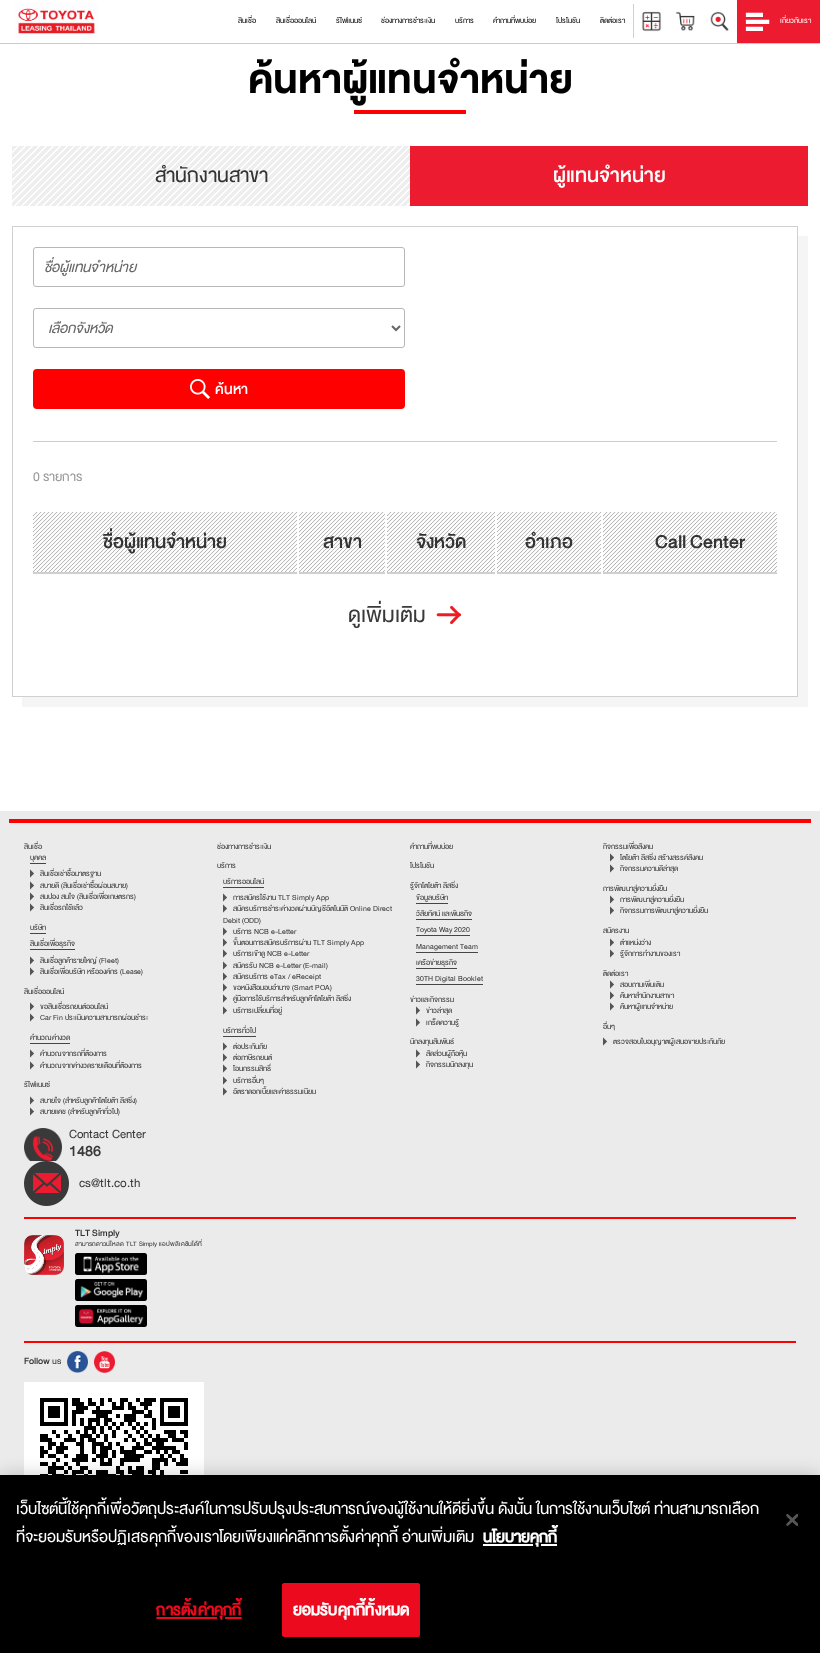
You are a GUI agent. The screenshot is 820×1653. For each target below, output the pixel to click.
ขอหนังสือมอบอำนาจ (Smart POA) (282, 987)
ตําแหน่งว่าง (635, 942)
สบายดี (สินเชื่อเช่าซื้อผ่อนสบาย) (84, 885)
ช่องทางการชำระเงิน (244, 846)
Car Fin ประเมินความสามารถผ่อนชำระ (94, 1017)
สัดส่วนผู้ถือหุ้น (446, 1053)
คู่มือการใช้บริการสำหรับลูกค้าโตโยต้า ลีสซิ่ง (292, 998)
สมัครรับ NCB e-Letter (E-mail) (280, 965)
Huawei (111, 1318)
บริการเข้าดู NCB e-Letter (271, 953)
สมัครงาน (616, 930)
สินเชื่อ (33, 846)
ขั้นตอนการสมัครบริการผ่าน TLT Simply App (298, 942)
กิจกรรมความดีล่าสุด (649, 868)
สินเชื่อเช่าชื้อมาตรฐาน (70, 873)
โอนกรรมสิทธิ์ (252, 1068)
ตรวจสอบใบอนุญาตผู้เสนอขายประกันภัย (669, 1041)
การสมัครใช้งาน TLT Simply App (281, 897)
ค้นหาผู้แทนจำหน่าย (646, 1006)
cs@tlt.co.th (109, 1183)
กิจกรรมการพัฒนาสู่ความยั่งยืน (664, 910)
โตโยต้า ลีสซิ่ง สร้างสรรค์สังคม (661, 857)
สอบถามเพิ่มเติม (642, 984)
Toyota (56, 21)
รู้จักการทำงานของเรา (650, 953)
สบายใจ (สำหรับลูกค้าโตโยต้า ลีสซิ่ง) (88, 1100)
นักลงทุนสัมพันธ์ (432, 1041)
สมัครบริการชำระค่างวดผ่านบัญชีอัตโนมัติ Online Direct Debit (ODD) (307, 914)
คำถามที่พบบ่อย (431, 846)
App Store (111, 1266)
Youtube (104, 1362)
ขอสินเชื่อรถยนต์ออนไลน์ (74, 1006)
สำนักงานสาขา (211, 175)
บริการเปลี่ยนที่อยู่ (257, 1010)
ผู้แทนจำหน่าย (609, 175)
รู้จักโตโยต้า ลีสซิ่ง (434, 885)
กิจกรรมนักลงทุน (449, 1064)
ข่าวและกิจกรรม (432, 999)
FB (77, 1362)
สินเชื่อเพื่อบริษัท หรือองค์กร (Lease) (91, 971)
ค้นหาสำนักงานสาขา (647, 995)
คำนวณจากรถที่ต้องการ (73, 1053)
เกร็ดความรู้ (442, 1022)
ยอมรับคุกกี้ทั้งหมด (351, 1610)
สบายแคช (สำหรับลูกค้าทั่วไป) (80, 1111)
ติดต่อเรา (615, 973)
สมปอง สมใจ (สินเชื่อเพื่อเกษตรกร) (88, 896)
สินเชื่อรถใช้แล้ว (61, 907)
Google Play (111, 1292)
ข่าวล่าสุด (439, 1010)
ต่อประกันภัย (250, 1046)
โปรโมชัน (422, 865)
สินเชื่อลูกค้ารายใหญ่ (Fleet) (79, 960)
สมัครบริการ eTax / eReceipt (277, 976)
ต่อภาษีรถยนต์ (252, 1057)
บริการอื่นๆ (248, 1080)
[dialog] (410, 1564)
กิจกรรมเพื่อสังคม (628, 846)
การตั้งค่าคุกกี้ (198, 1610)
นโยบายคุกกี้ (520, 1537)
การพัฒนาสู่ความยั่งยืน (652, 899)
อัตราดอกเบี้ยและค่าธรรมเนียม (274, 1091)
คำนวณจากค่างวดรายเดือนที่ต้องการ (91, 1065)
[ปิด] (792, 1520)
